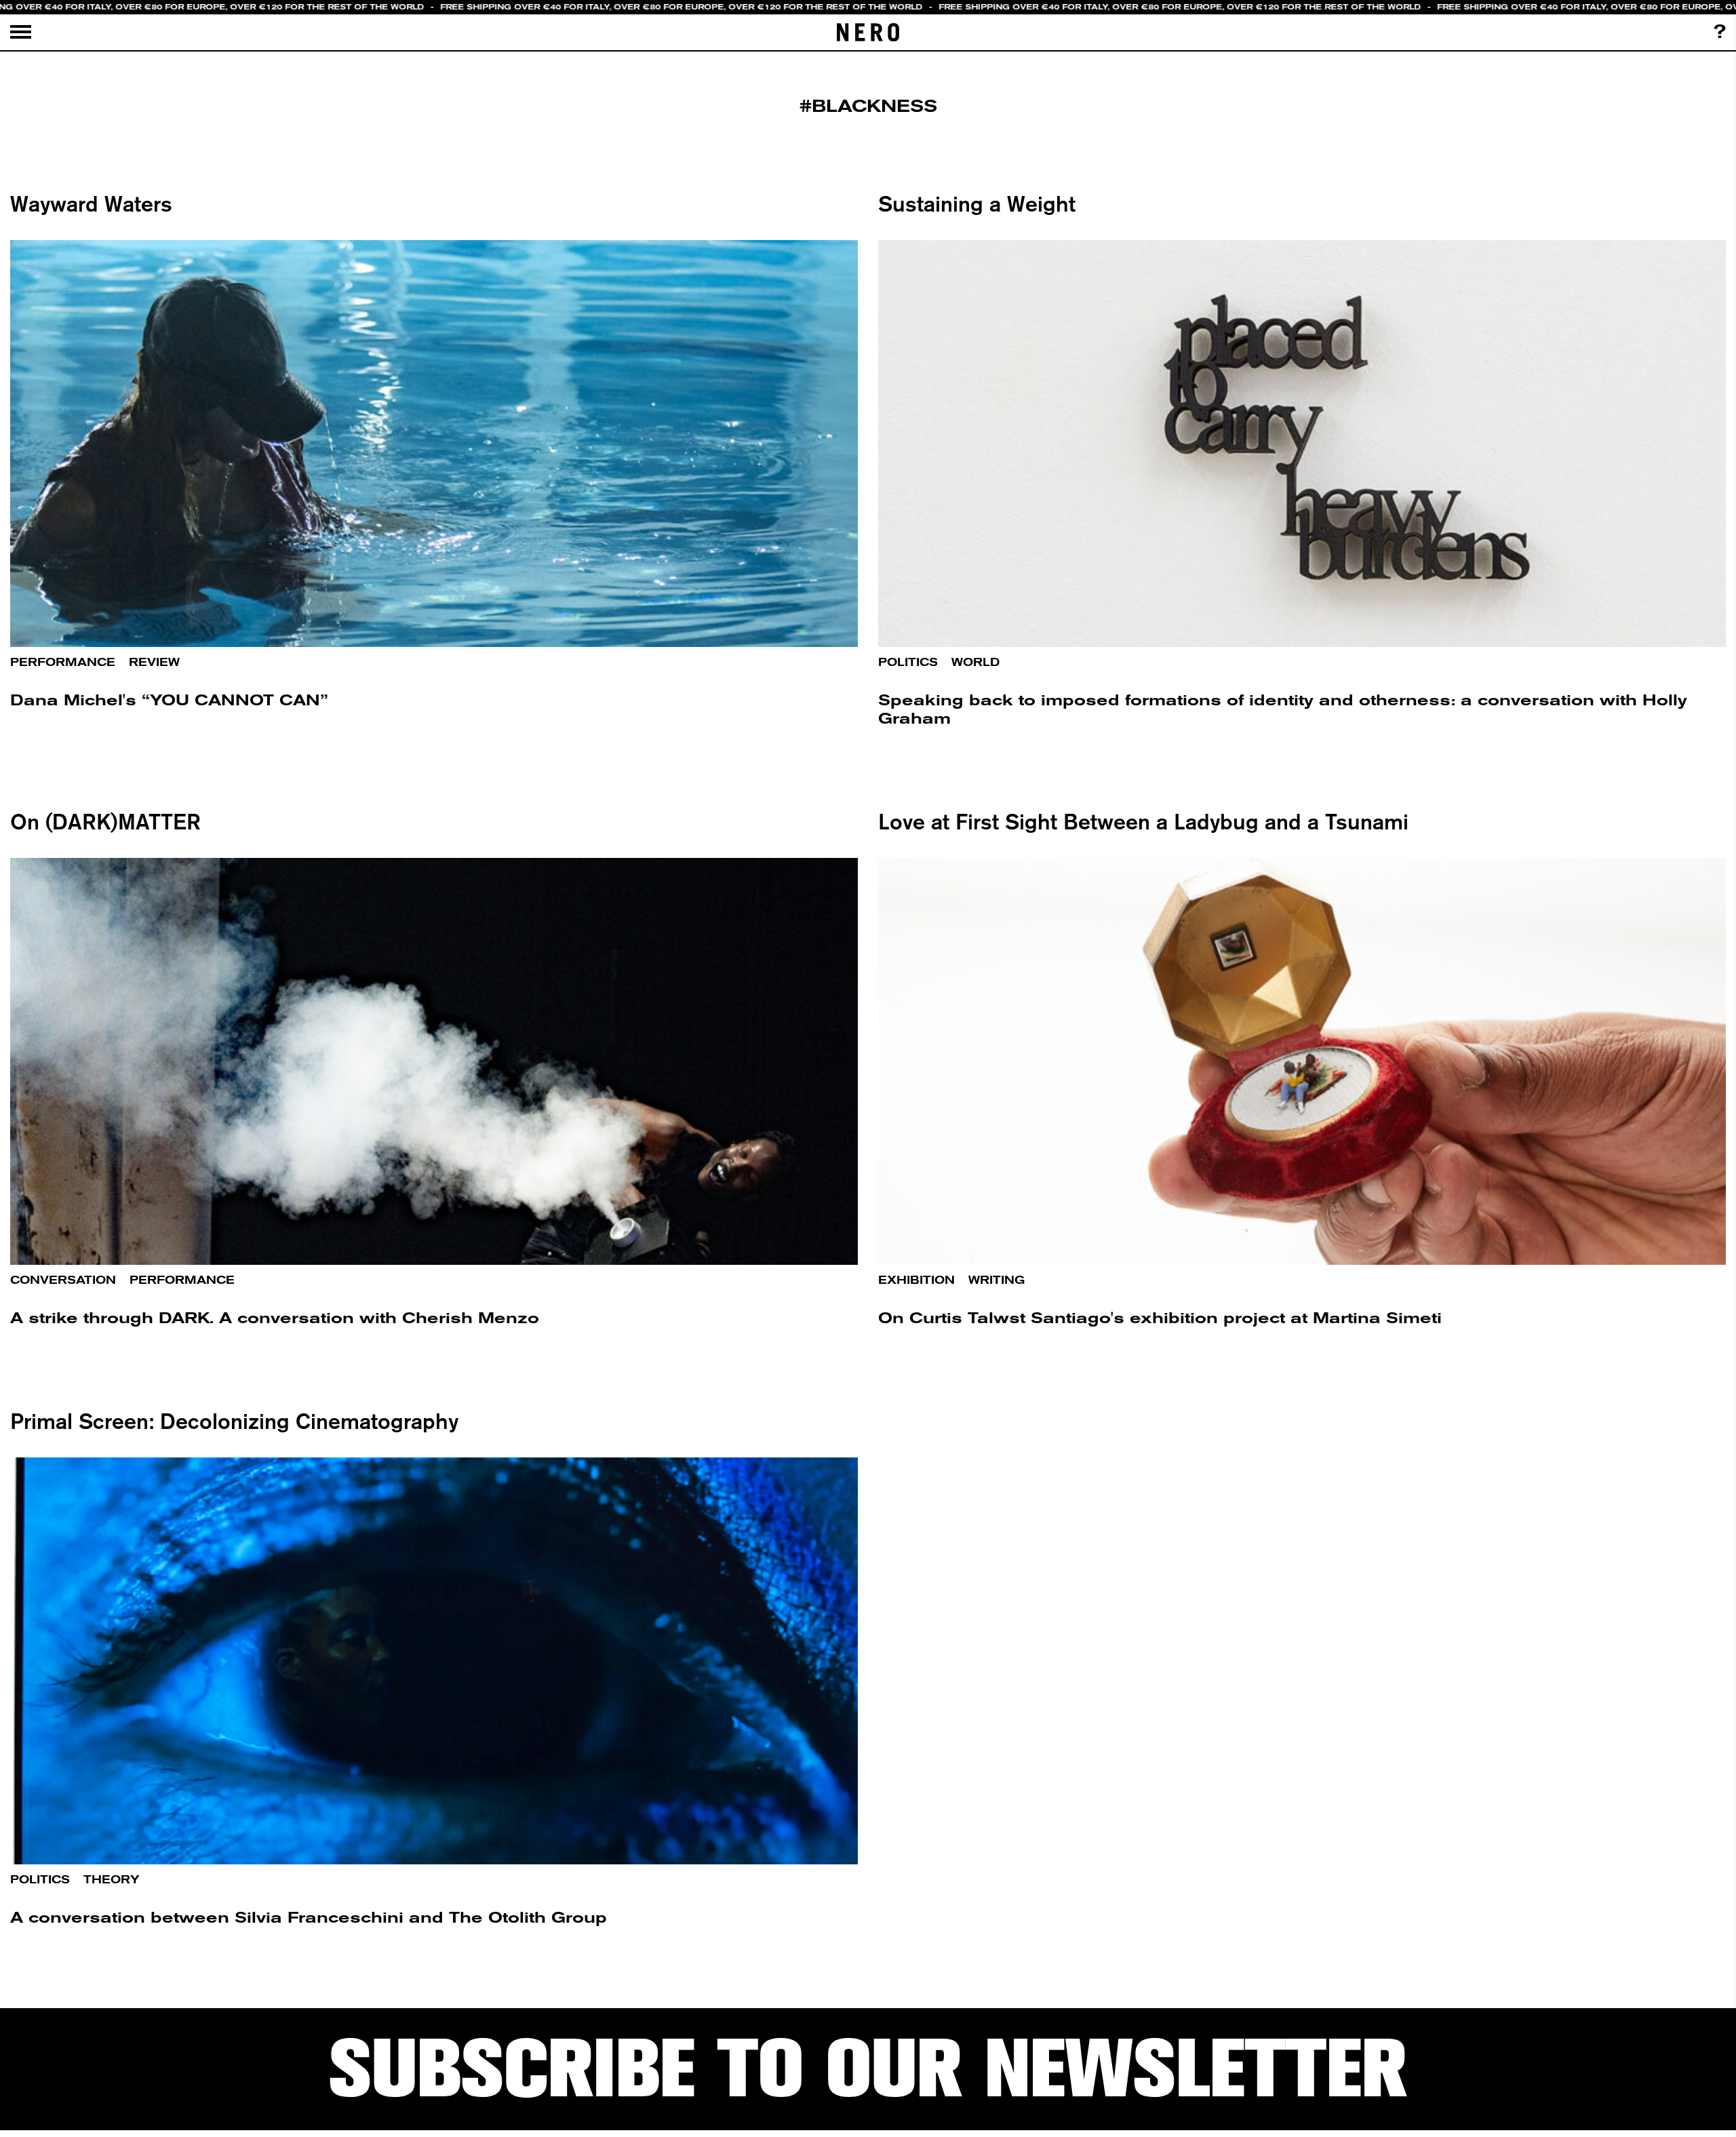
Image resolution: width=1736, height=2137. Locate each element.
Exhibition (916, 1280)
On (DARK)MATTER (105, 821)
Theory (112, 1880)
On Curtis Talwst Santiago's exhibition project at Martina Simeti (1160, 1318)
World (975, 662)
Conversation (63, 1280)
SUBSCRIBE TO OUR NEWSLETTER (868, 2069)
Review (154, 662)
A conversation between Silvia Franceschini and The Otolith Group (309, 1918)
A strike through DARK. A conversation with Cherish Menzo (275, 1318)
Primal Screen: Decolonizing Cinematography (234, 1421)
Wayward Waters (91, 203)
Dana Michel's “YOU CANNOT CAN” (169, 700)
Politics (908, 662)
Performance (63, 662)
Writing (997, 1280)
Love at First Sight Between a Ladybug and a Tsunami (1143, 821)
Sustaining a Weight (977, 203)
